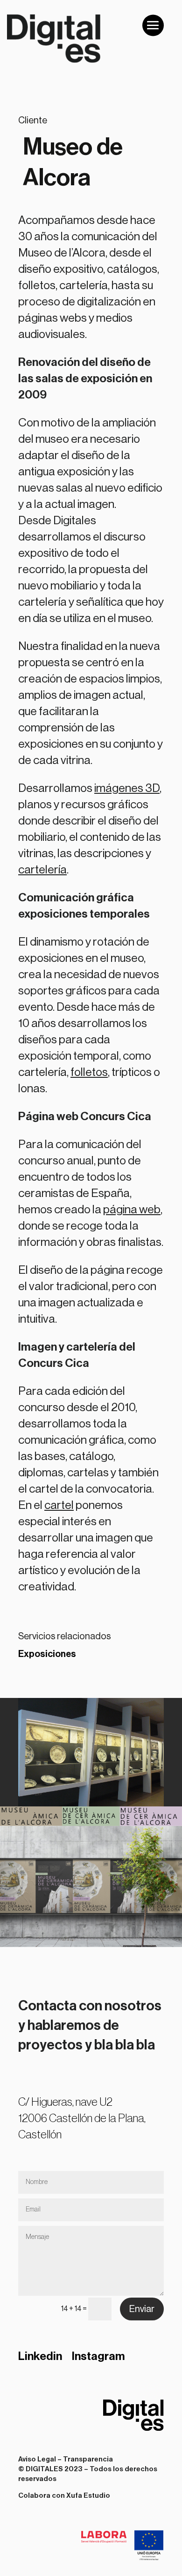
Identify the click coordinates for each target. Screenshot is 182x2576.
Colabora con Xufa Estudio (64, 2496)
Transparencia (88, 2459)
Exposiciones (47, 1654)
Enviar (142, 2309)
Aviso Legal (37, 2459)
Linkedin (40, 2356)
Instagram (98, 2356)
